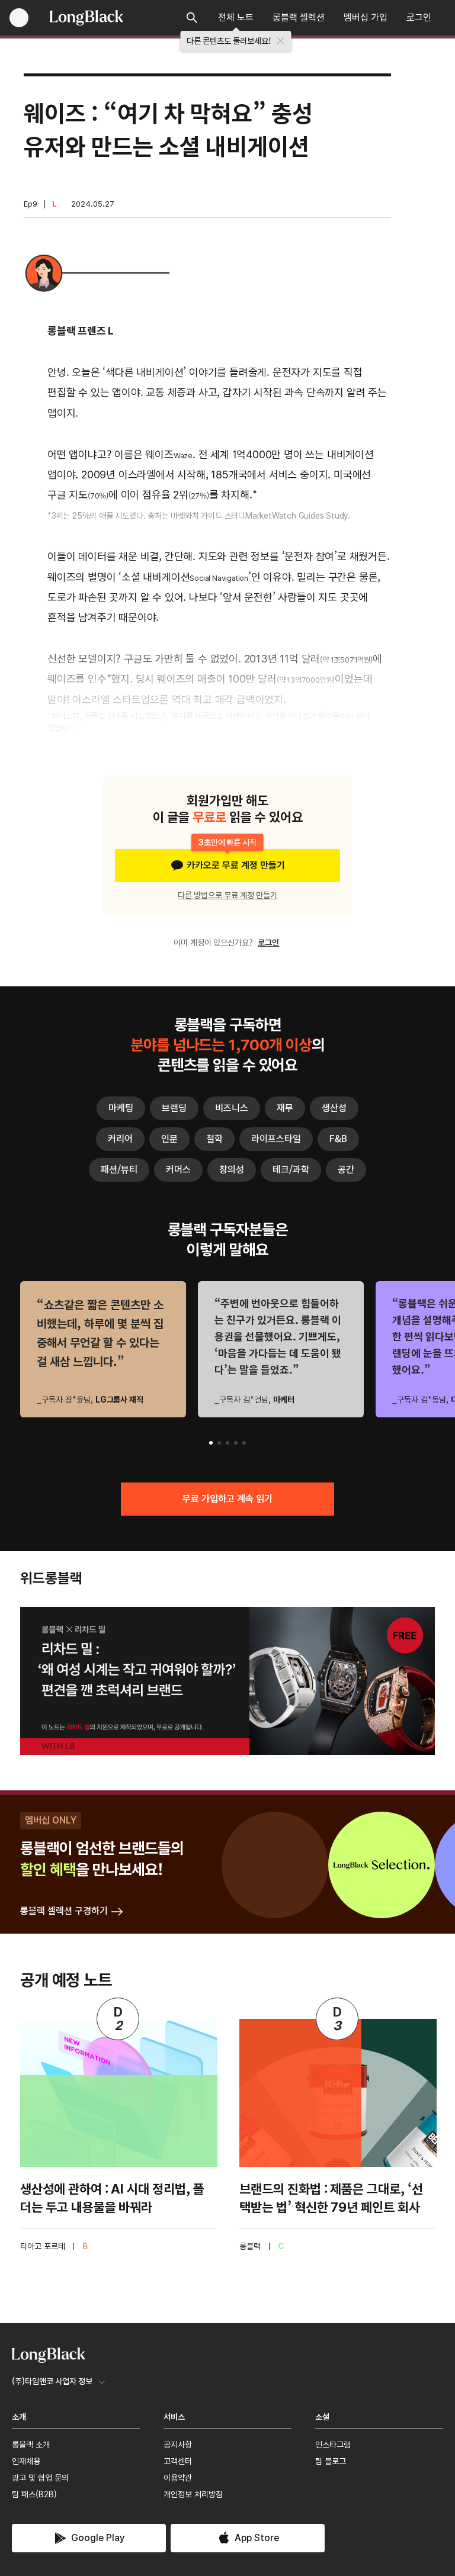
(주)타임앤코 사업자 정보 (52, 2381)
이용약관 (178, 2478)
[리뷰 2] (219, 1443)
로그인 (419, 17)
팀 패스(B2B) (34, 2494)
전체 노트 (236, 17)
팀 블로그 (331, 2461)
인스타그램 (333, 2445)
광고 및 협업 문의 (40, 2478)
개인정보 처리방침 (193, 2494)
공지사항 (178, 2445)
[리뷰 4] (236, 1443)
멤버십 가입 (366, 17)
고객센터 (178, 2461)
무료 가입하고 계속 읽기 (227, 1499)
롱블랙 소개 (31, 2445)
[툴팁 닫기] (281, 41)
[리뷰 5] (244, 1443)
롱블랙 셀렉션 (299, 17)
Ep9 (31, 204)
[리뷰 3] (227, 1443)
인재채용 (26, 2461)
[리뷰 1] (211, 1443)
